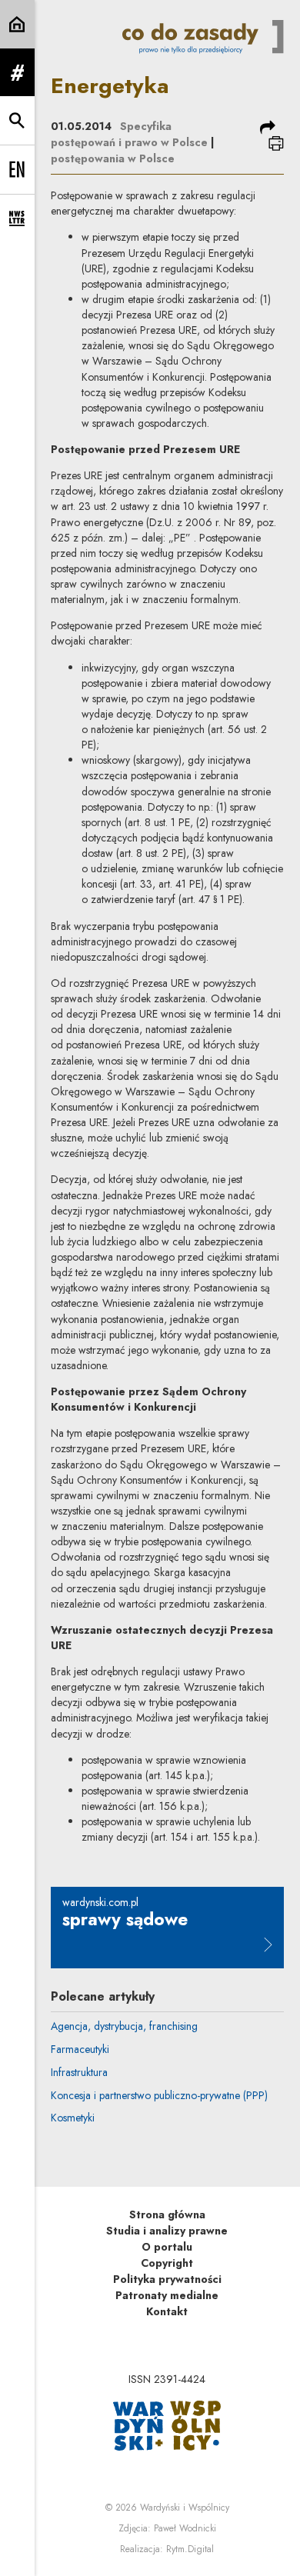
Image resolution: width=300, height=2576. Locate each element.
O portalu (167, 2247)
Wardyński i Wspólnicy (185, 2508)
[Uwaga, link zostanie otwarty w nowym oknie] (167, 2424)
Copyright (167, 2263)
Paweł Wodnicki (185, 2528)
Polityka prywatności (167, 2279)
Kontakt (167, 2311)
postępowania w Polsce (113, 158)
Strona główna (167, 2214)
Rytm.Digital (190, 2549)
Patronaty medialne (167, 2295)
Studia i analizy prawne (167, 2231)
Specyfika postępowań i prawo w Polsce (129, 134)
